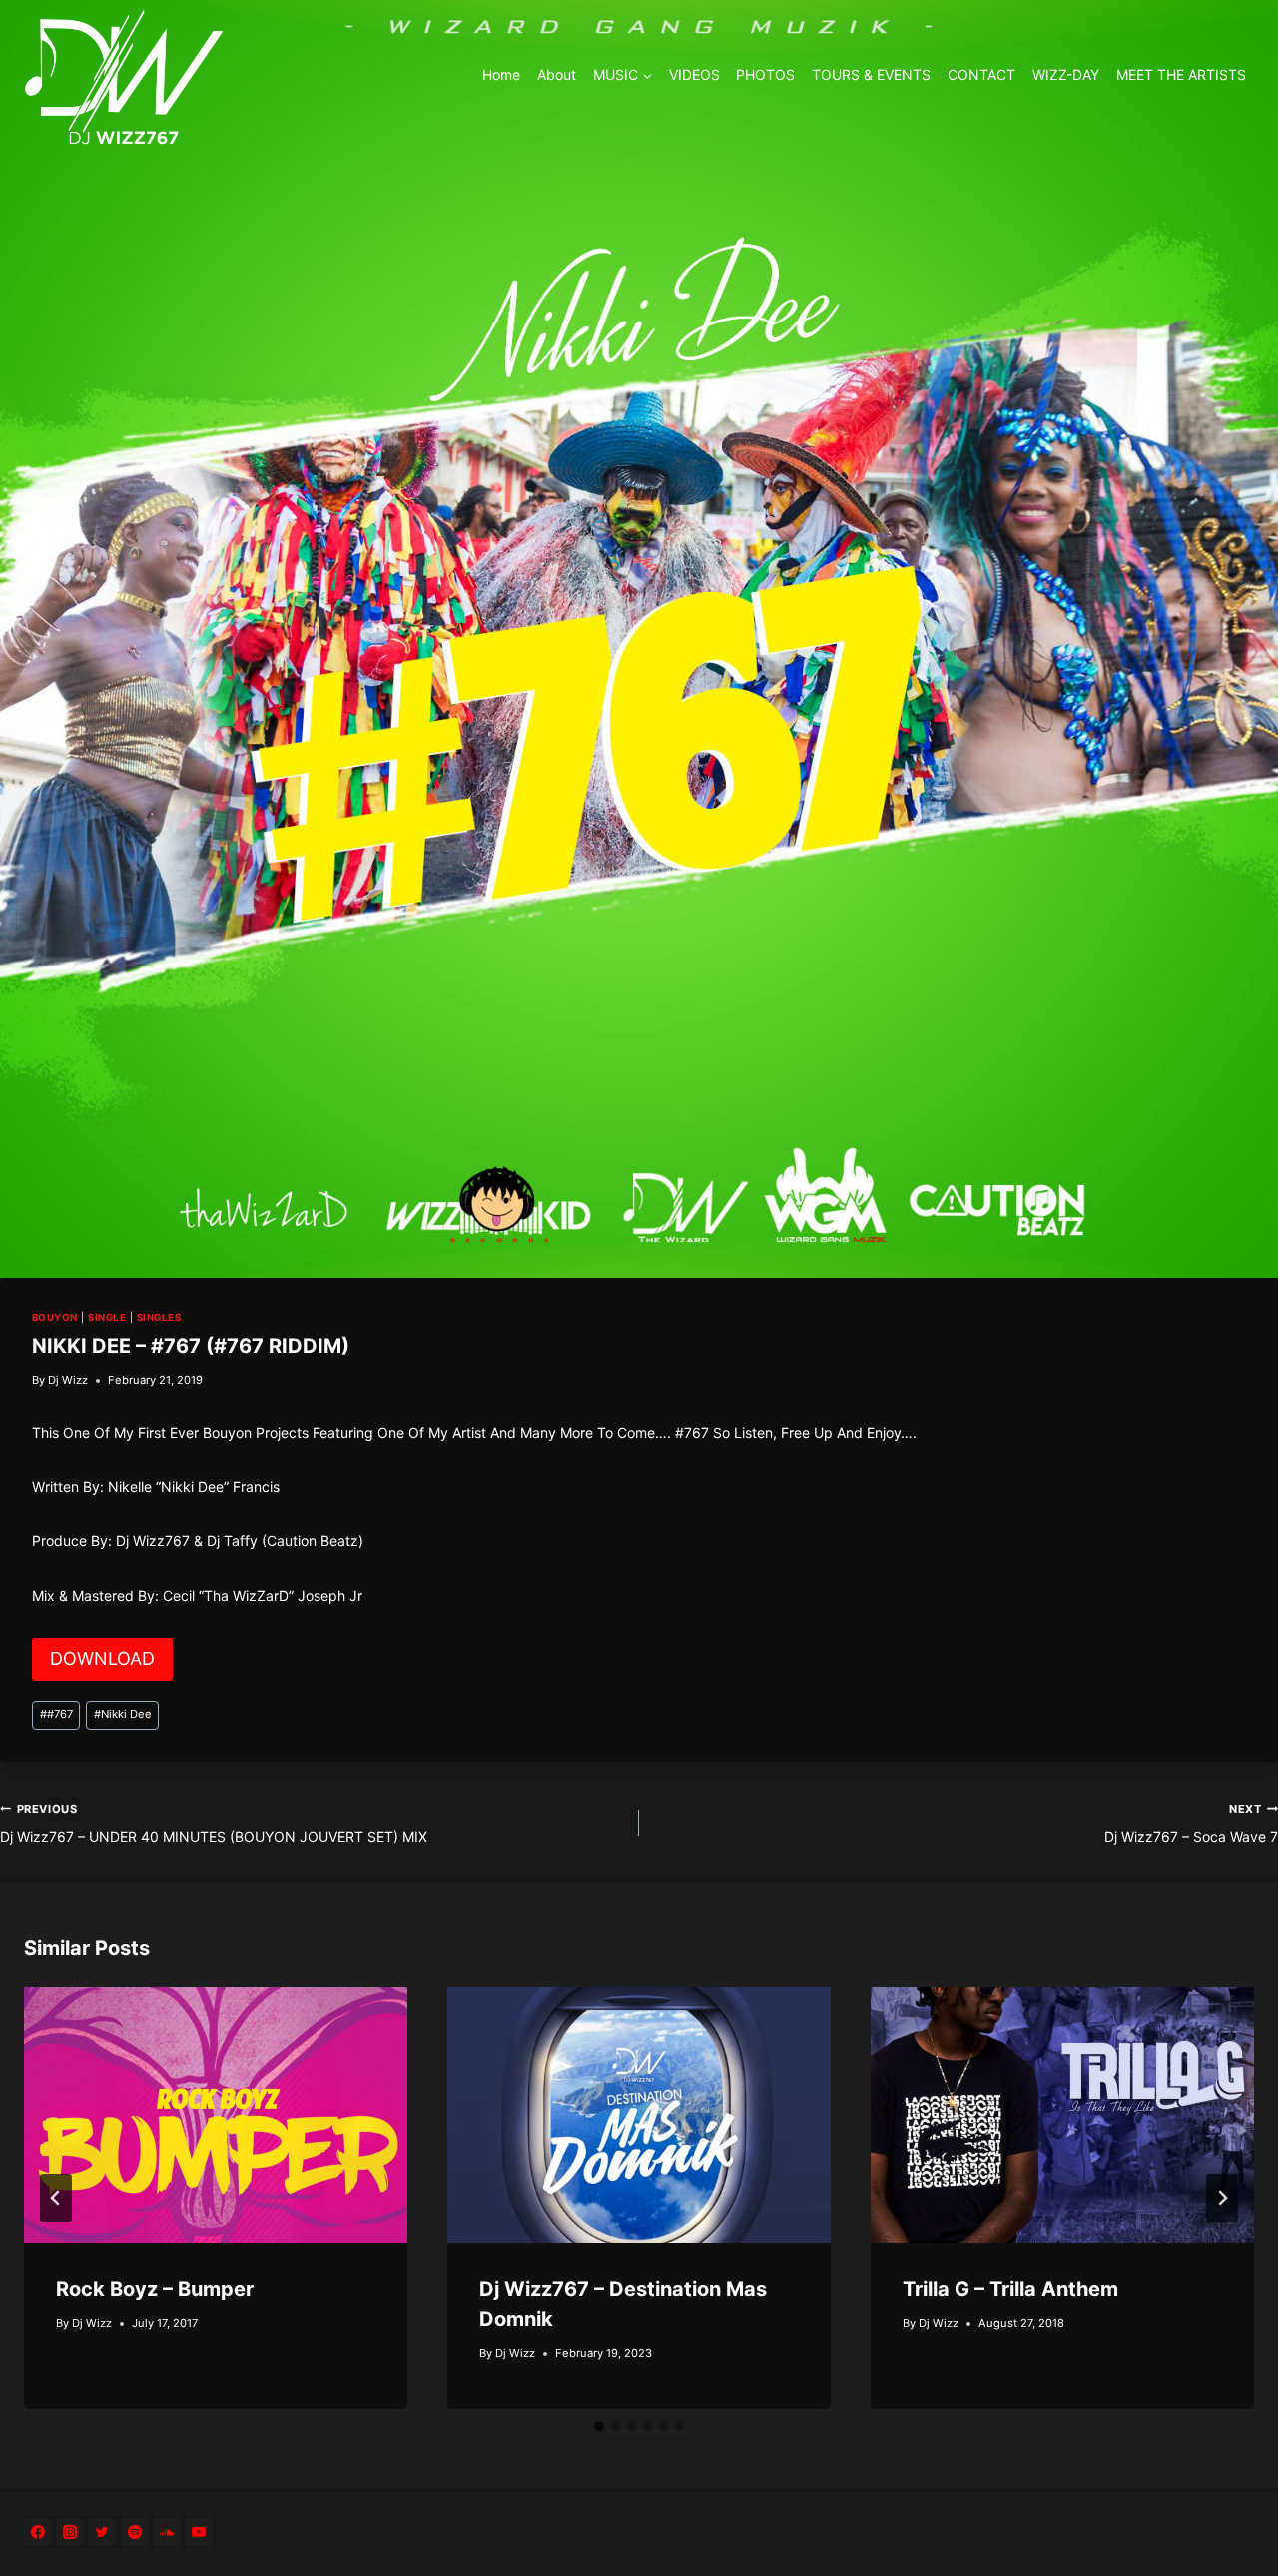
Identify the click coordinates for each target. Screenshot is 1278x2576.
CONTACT (981, 74)
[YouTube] (199, 2532)
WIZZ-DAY (1066, 74)
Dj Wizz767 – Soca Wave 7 (1191, 1824)
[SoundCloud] (167, 2532)
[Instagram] (70, 2532)
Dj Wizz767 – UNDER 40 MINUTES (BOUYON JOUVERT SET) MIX (214, 1824)
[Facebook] (38, 2532)
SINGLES (159, 1317)
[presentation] (216, 2115)
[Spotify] (135, 2532)
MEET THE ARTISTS (1181, 74)
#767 (56, 1714)
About (557, 74)
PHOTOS (765, 74)
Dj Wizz (68, 1380)
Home (501, 74)
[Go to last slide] (56, 2198)
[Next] (1222, 2198)
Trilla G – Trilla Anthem (1010, 2289)
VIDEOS (694, 74)
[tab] (599, 2426)
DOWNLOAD (102, 1659)
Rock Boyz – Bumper (155, 2289)
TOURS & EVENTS (871, 74)
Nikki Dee (123, 1714)
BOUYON (55, 1317)
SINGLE (107, 1317)
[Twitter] (102, 2532)
